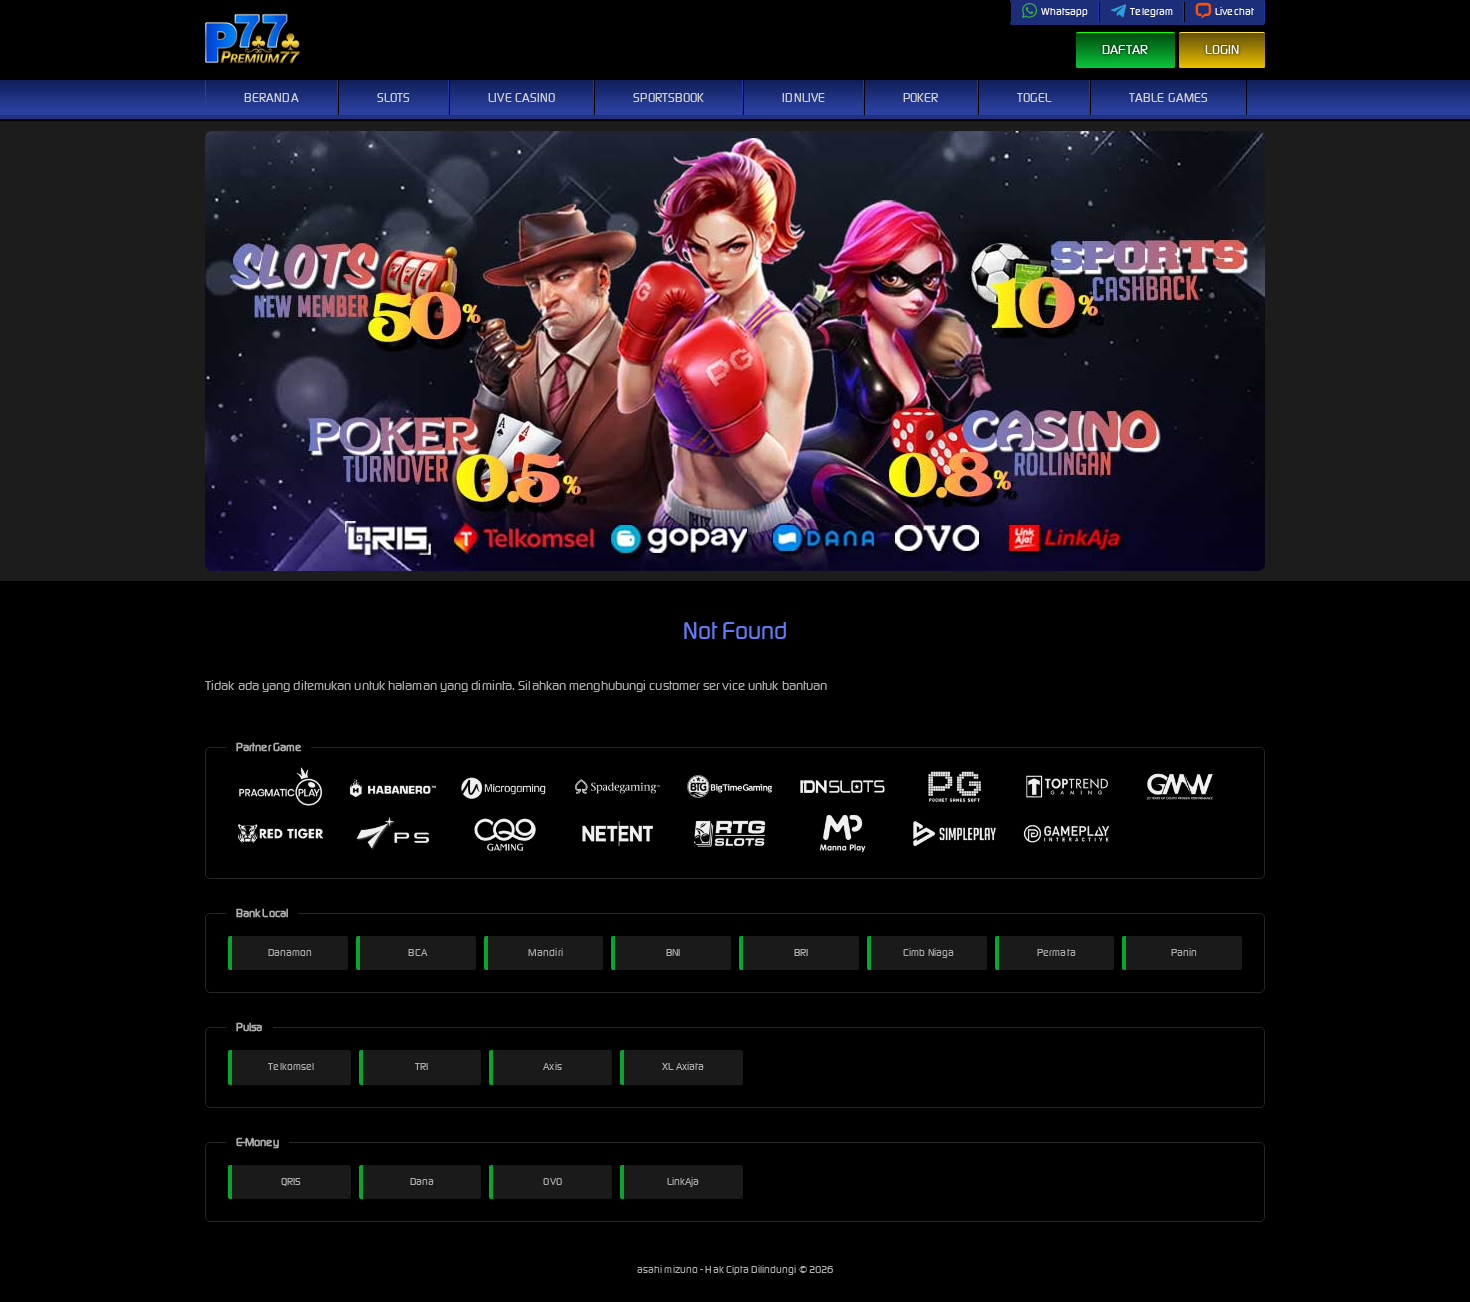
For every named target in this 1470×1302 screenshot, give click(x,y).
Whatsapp (1065, 11)
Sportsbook (668, 97)
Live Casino (521, 97)
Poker (921, 97)
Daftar (1125, 49)
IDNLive (803, 97)
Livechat (1234, 11)
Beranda (271, 97)
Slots (394, 97)
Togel (1034, 97)
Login (1222, 49)
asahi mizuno (668, 1269)
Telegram (1151, 11)
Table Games (1168, 97)
